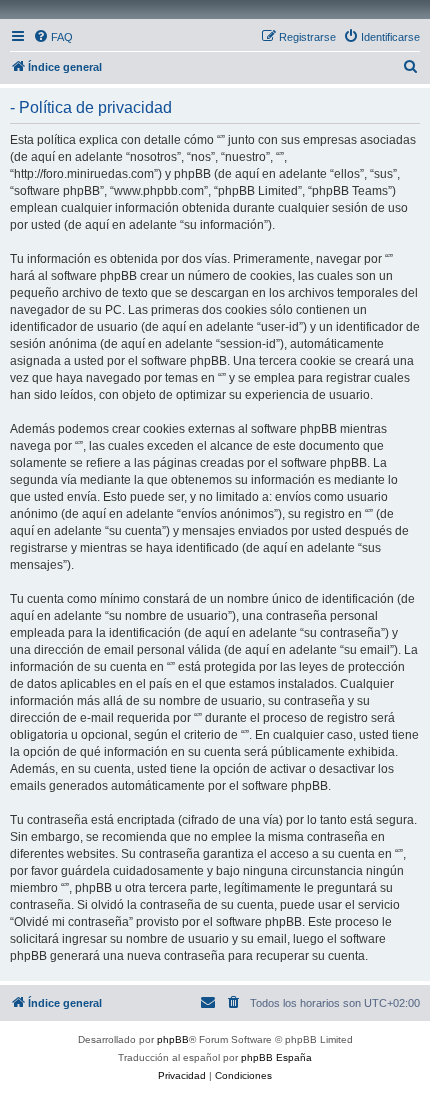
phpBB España (276, 1057)
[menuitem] (53, 37)
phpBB (173, 1039)
